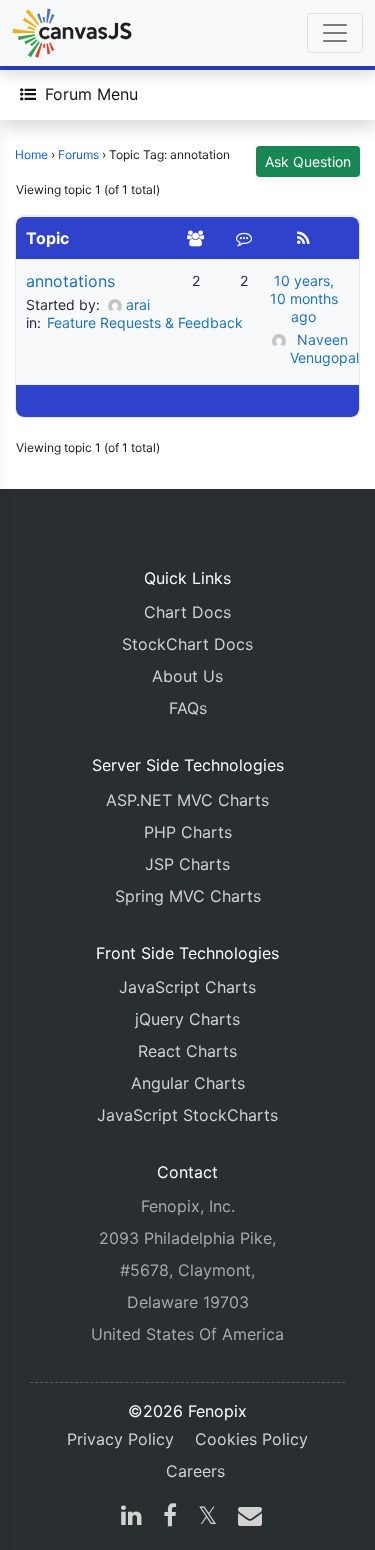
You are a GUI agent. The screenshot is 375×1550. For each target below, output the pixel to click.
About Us (187, 676)
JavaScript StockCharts (187, 1115)
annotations (70, 281)
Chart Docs (187, 612)
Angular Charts (188, 1083)
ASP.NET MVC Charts (187, 800)
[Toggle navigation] (335, 33)
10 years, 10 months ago (304, 298)
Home (31, 154)
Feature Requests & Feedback (145, 322)
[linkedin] (131, 1518)
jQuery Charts (187, 1019)
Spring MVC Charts (188, 896)
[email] (246, 1518)
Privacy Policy (120, 1439)
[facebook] (170, 1518)
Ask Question (308, 161)
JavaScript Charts (187, 987)
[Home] (72, 33)
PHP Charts (188, 832)
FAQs (188, 708)
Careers (195, 1471)
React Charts (187, 1051)
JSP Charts (187, 864)
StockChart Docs (187, 644)
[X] (207, 1518)
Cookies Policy (251, 1439)
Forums (78, 154)
